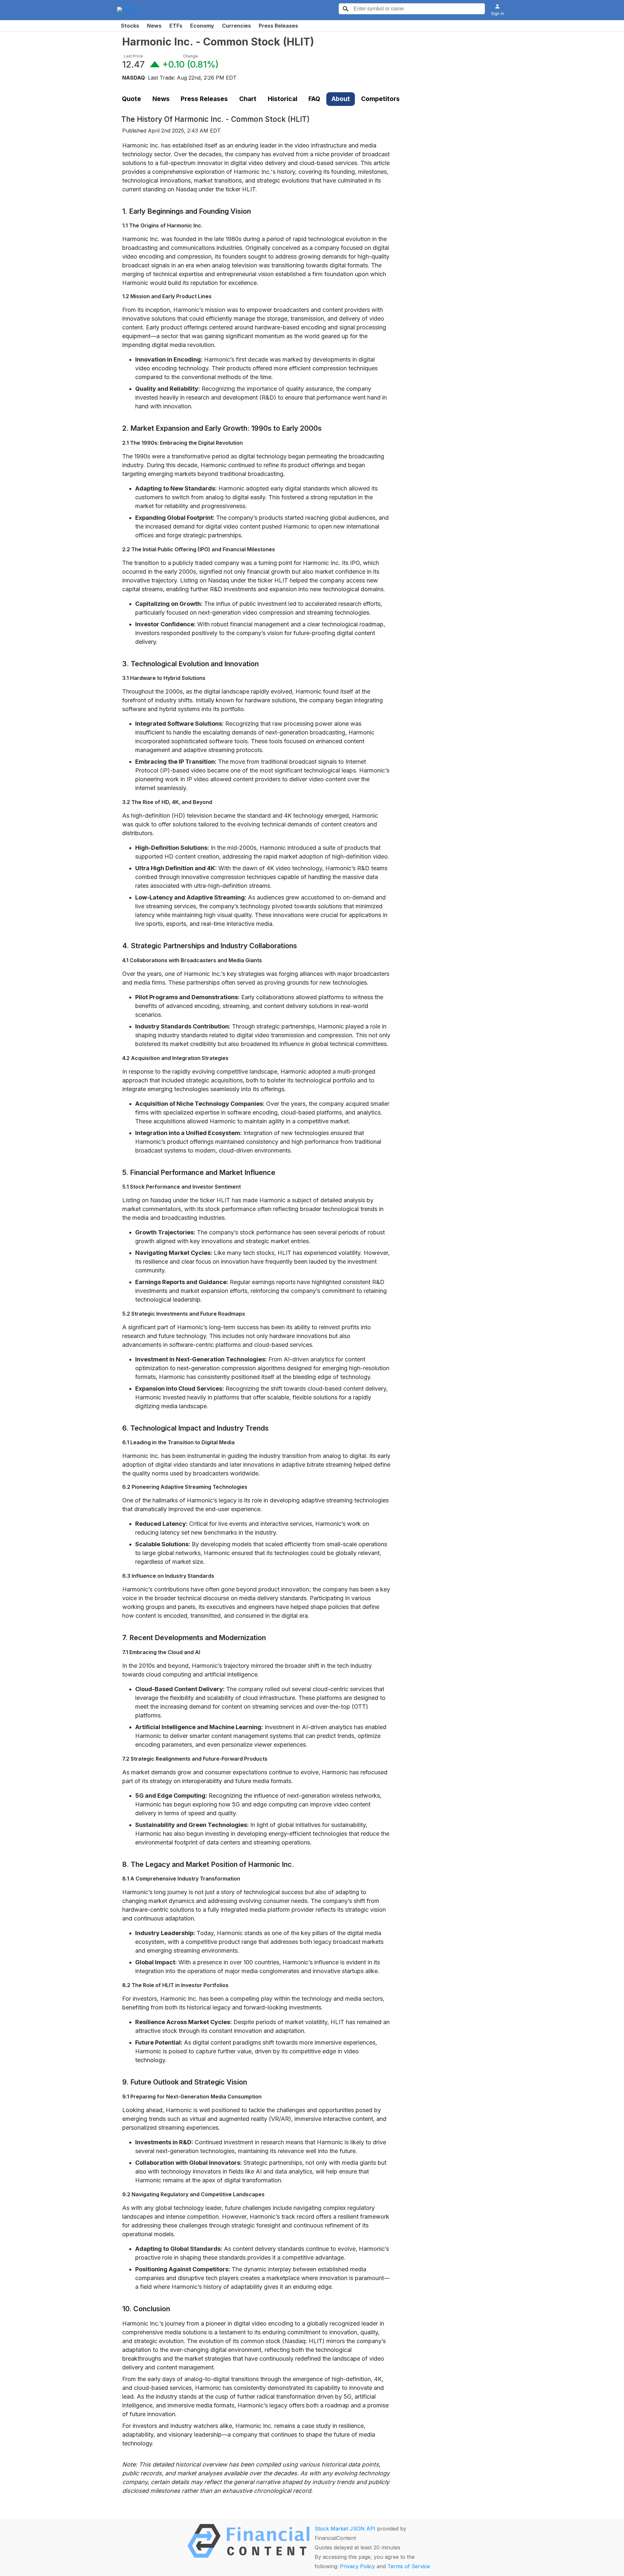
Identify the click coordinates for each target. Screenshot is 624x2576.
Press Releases (278, 26)
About (341, 99)
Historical (283, 99)
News (154, 26)
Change (190, 56)
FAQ (314, 99)
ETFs (176, 26)
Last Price (133, 56)
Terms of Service (409, 2566)
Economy (202, 26)
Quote (131, 99)
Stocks (130, 26)
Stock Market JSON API (345, 2529)
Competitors (380, 99)
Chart (248, 99)
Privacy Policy (357, 2566)
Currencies (236, 26)
